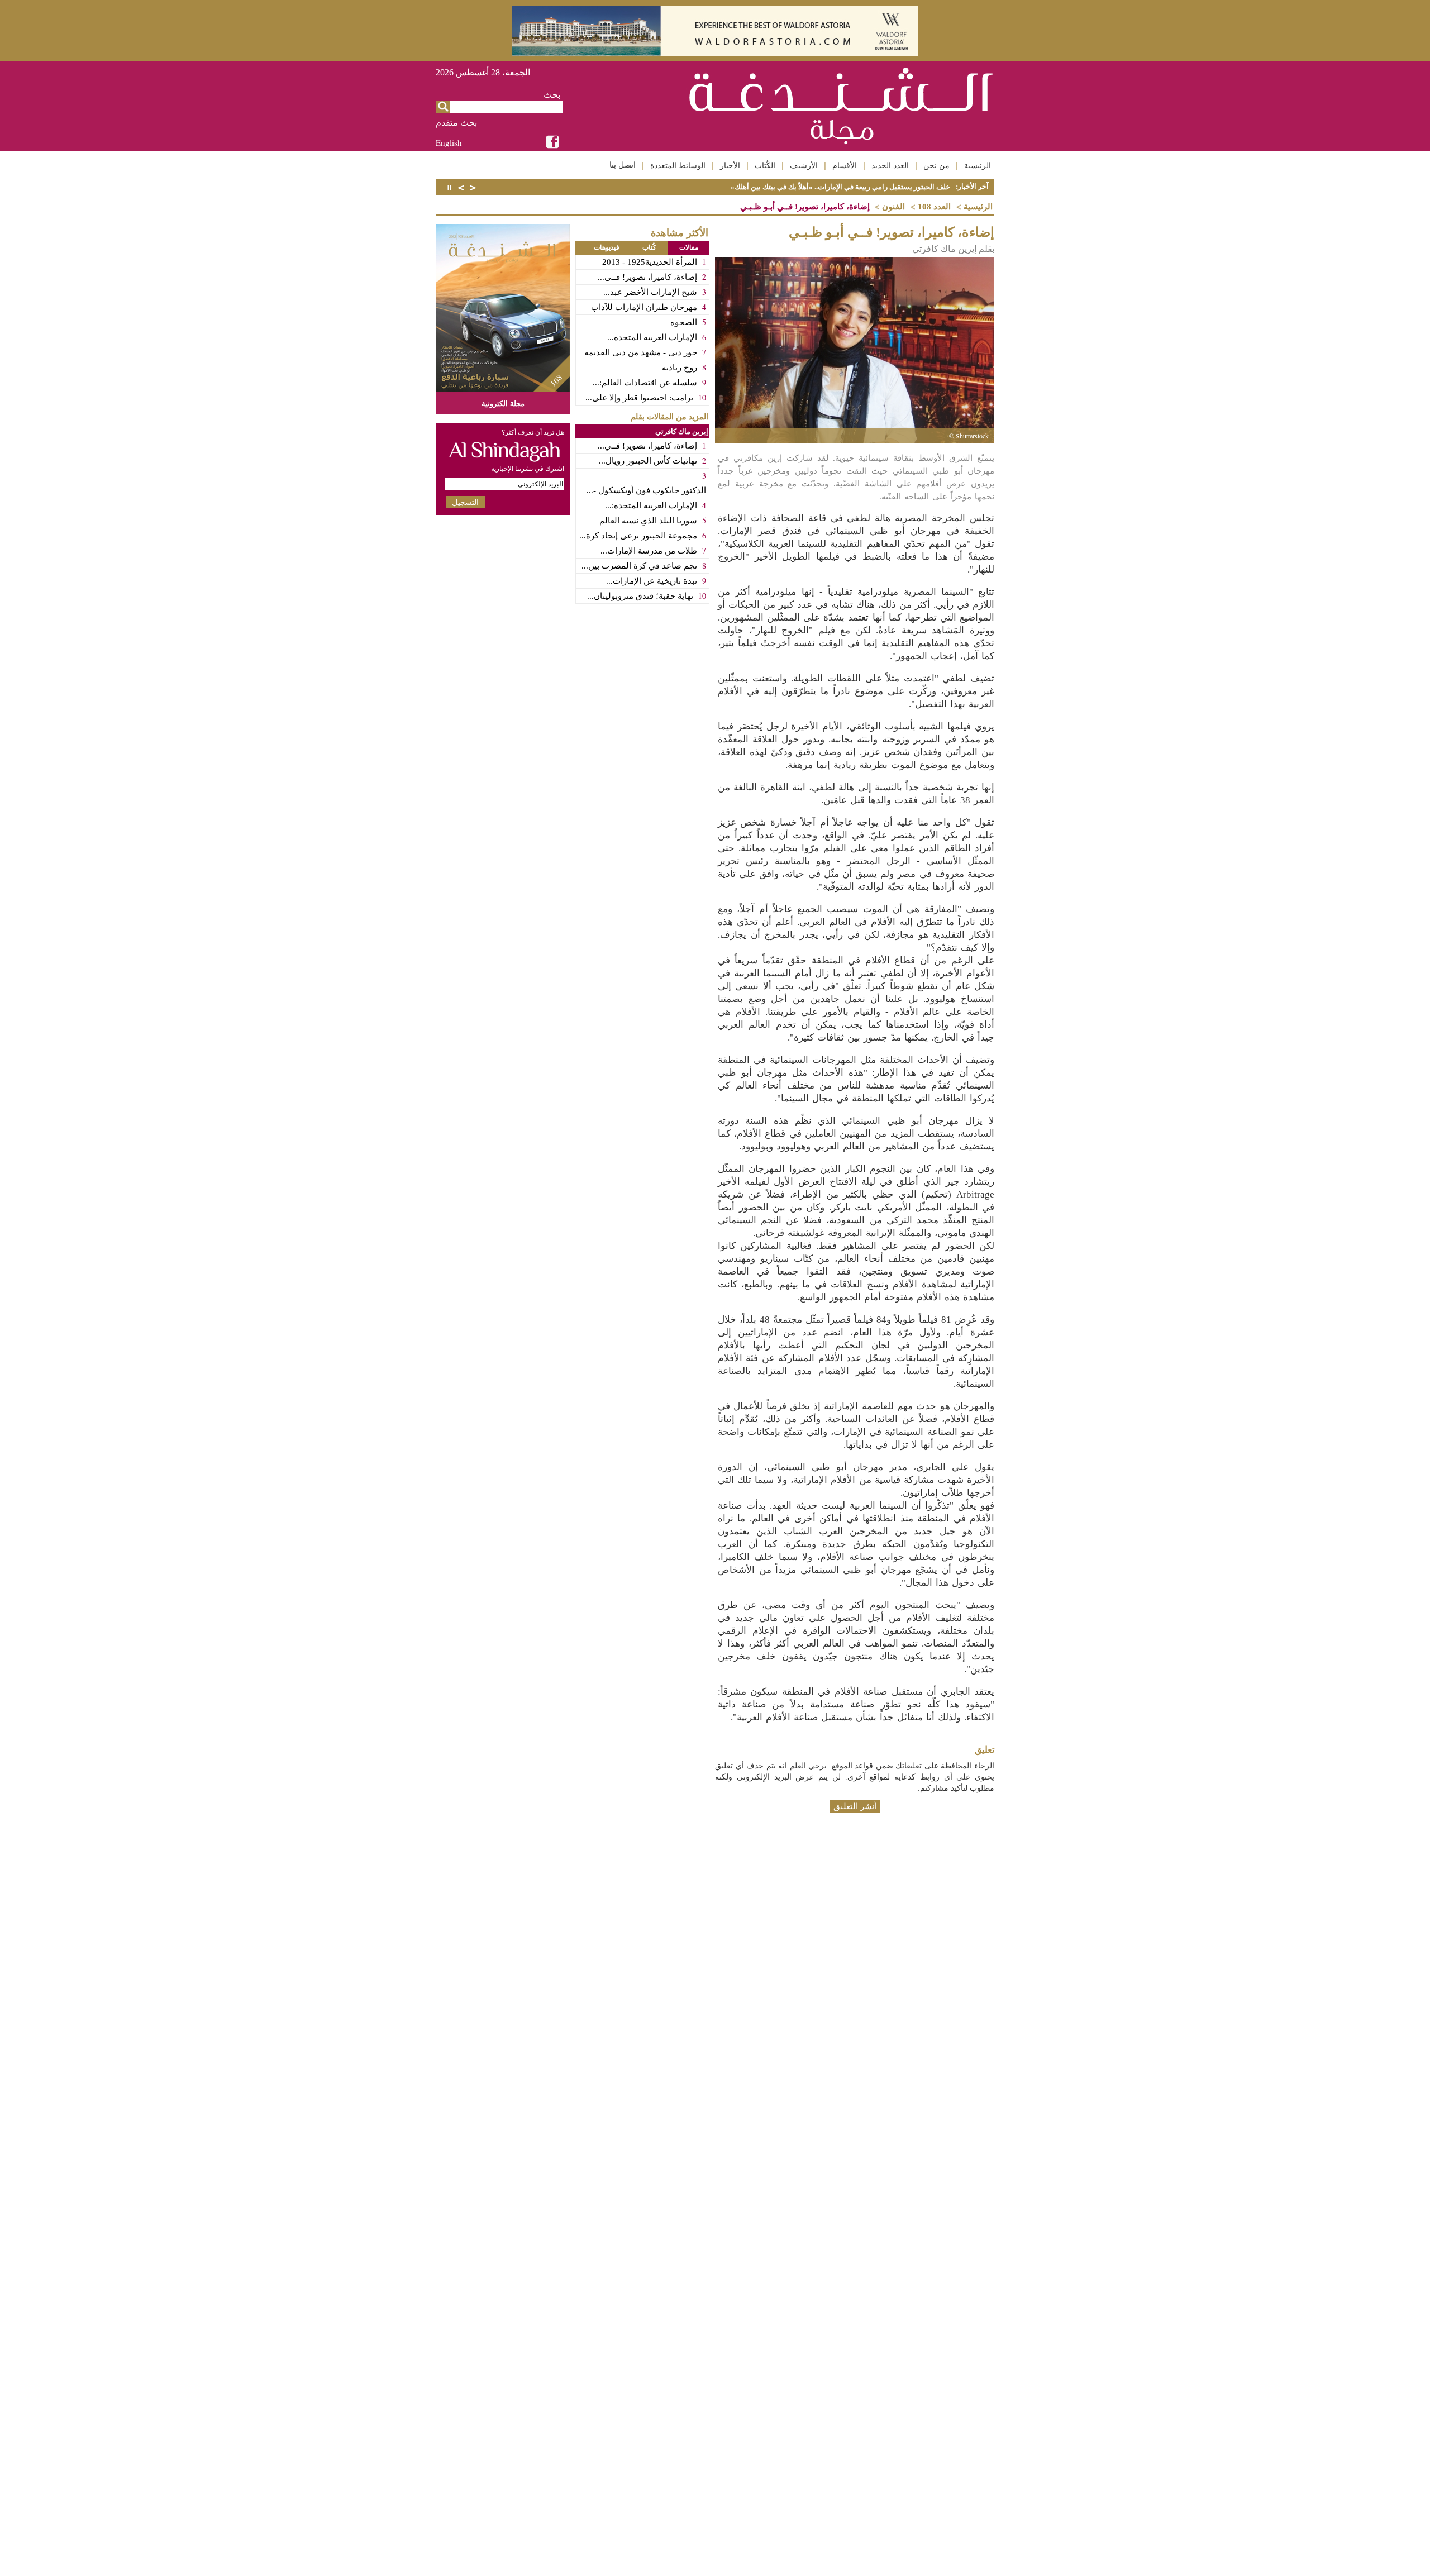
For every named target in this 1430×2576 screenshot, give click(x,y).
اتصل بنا (623, 165)
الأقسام (845, 165)
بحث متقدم (456, 123)
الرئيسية (978, 165)
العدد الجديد (890, 165)
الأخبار (730, 165)
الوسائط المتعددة (678, 165)
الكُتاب (765, 165)
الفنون (893, 207)
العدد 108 (934, 207)
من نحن (936, 165)
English (449, 142)
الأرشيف (804, 165)
